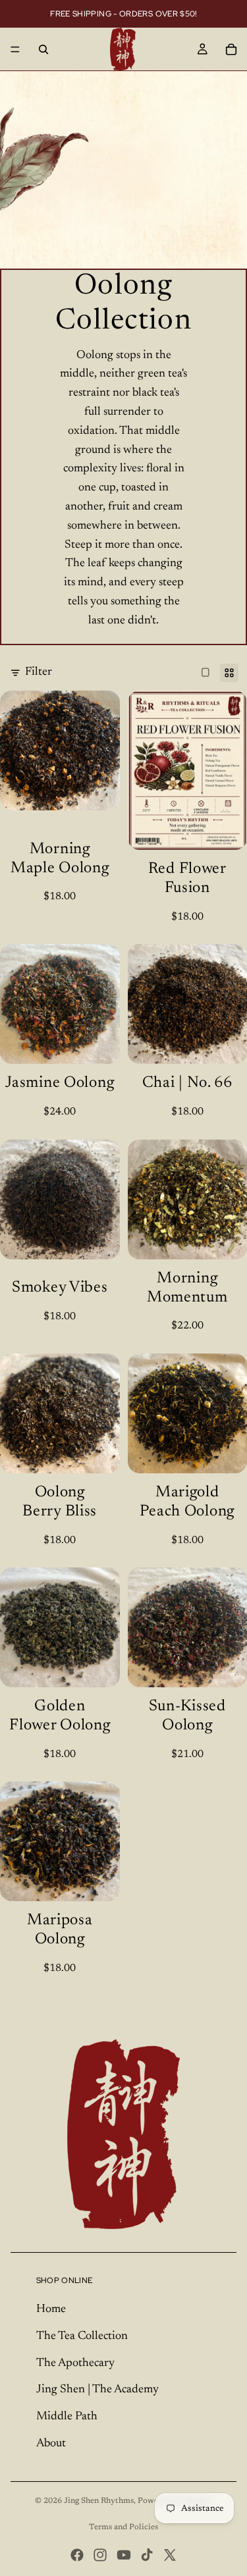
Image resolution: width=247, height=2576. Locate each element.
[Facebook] (77, 2555)
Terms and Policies (123, 2527)
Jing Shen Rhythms (99, 2501)
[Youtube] (124, 2555)
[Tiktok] (147, 2555)
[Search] (43, 49)
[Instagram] (100, 2555)
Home (51, 2309)
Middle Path (67, 2417)
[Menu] (15, 49)
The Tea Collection (82, 2336)
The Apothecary (75, 2363)
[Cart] (231, 49)
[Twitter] (170, 2555)
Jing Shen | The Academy (97, 2390)
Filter (39, 672)
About (51, 2444)
